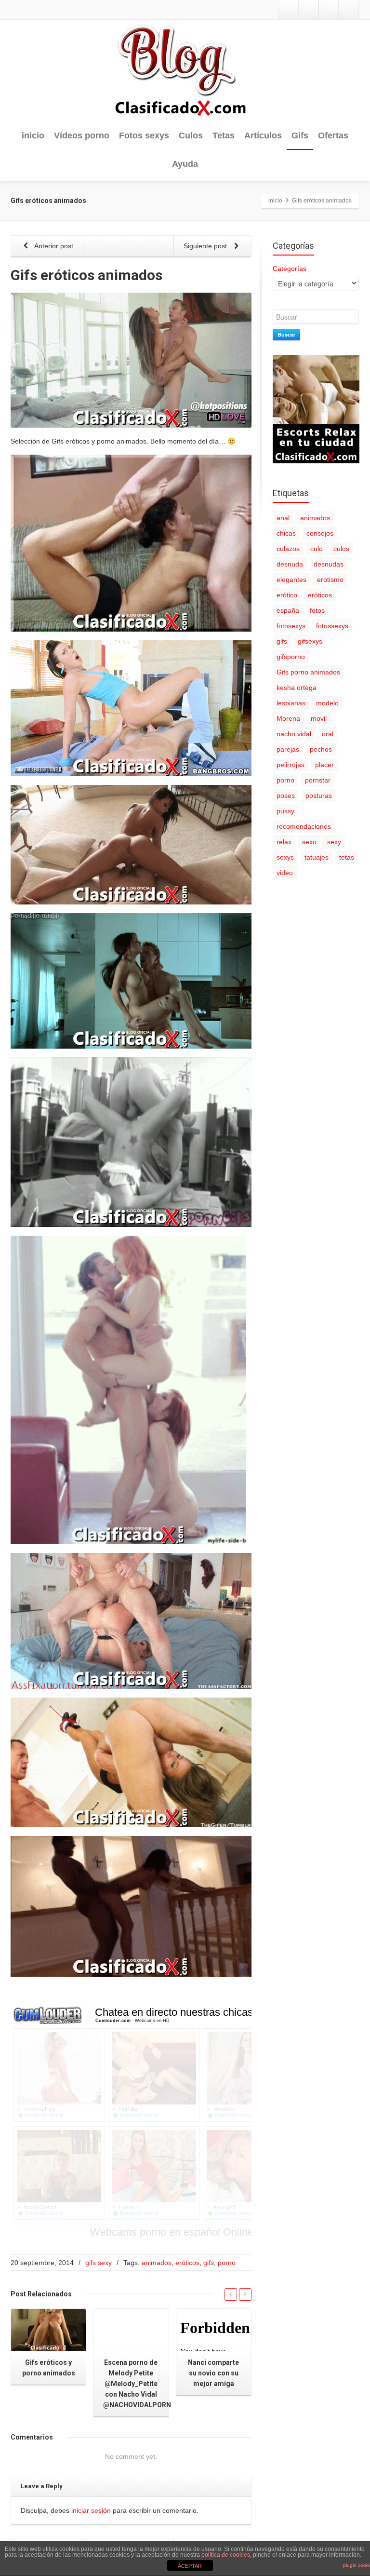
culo (317, 549)
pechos (321, 749)
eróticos (187, 2263)
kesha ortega (297, 688)
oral (328, 734)
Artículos (263, 135)
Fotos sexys (144, 135)
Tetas (224, 135)
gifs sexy (99, 2263)
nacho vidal (294, 734)
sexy (334, 842)
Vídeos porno (82, 135)
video (285, 873)
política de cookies (226, 2555)
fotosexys (291, 626)
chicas (286, 533)
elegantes (291, 580)
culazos (288, 549)
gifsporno (291, 657)
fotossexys (332, 626)
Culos (191, 135)
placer (324, 765)
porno (227, 2263)
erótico (287, 595)
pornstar (318, 780)
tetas (347, 857)
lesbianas (291, 703)
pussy (285, 811)
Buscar (286, 334)
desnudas (329, 564)
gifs (209, 2263)
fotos (317, 610)
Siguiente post (206, 246)
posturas (319, 796)
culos (341, 549)
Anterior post (53, 246)
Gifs (300, 135)
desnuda (290, 564)
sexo (309, 842)
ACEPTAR (190, 2566)
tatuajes (317, 857)
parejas (288, 749)
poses (286, 796)
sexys (285, 857)
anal (283, 518)
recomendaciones (304, 826)
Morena (288, 718)
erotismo (330, 580)
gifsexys (310, 641)
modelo (327, 703)
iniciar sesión (91, 2510)
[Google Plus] (329, 10)
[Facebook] (308, 10)
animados (157, 2263)
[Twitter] (288, 10)
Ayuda (185, 164)
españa (288, 610)
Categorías (290, 269)
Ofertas (333, 135)
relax (284, 842)
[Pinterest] (349, 10)
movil (319, 718)
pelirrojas (291, 765)
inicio (33, 135)
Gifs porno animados (308, 672)
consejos (320, 533)
